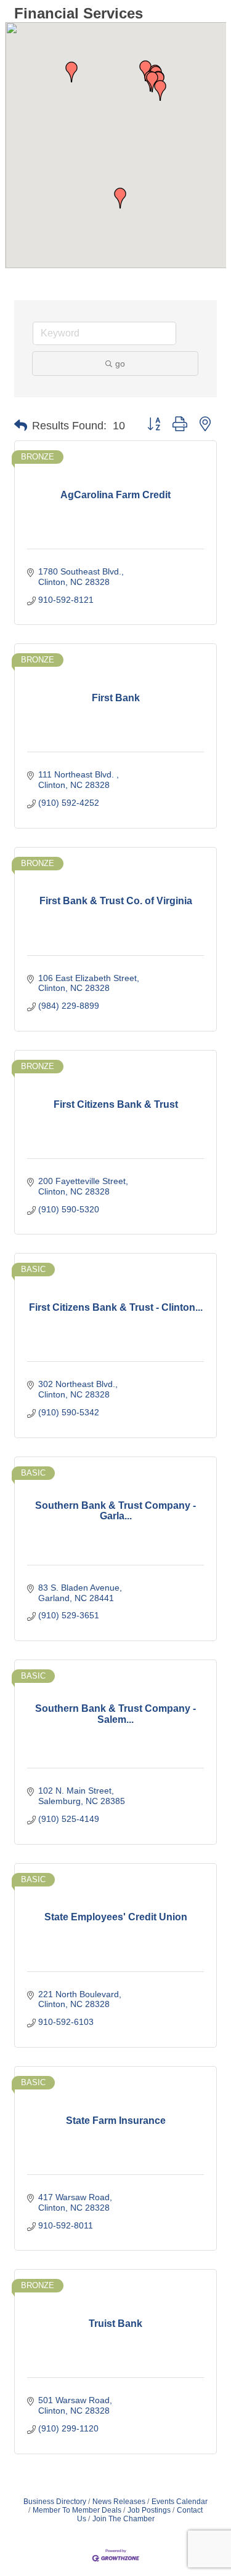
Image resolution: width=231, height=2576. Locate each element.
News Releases (119, 2502)
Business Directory (55, 2502)
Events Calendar (180, 2502)
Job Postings (149, 2510)
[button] (160, 90)
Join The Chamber (124, 2519)
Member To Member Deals (77, 2510)
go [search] (120, 364)
